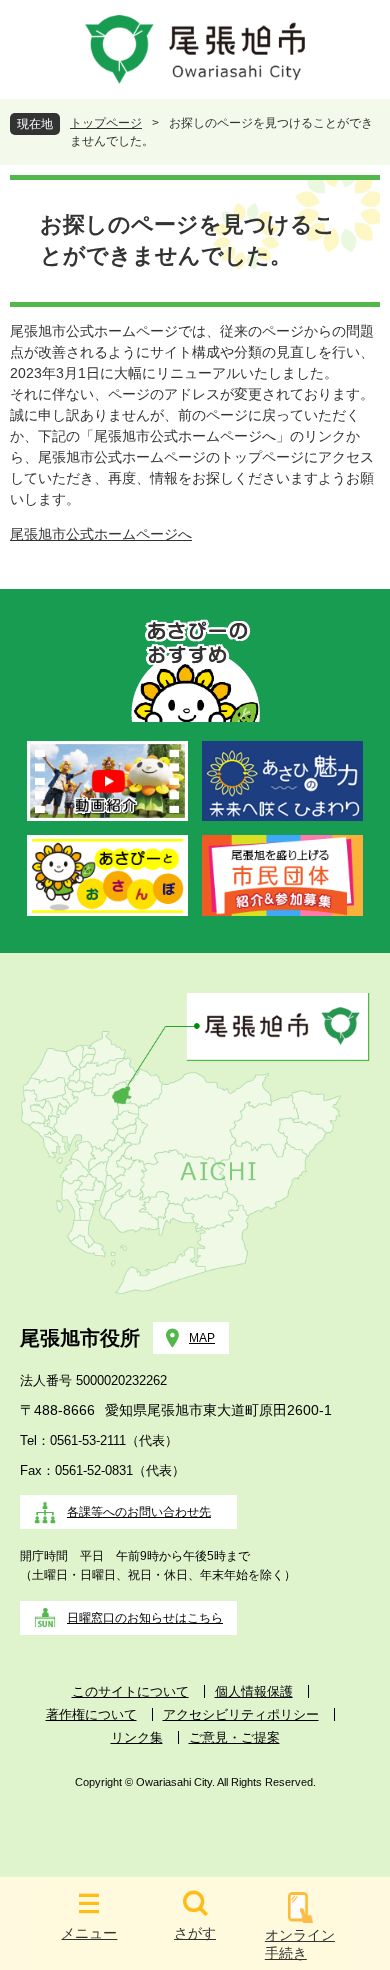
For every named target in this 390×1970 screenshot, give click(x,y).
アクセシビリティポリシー (241, 1714)
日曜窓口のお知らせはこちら (145, 1618)
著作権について (91, 1714)
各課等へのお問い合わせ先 (139, 1512)
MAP (202, 1338)
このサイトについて (130, 1691)
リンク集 (137, 1737)
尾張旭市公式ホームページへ (101, 534)
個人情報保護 (254, 1691)
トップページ (106, 123)
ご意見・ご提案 (234, 1737)
